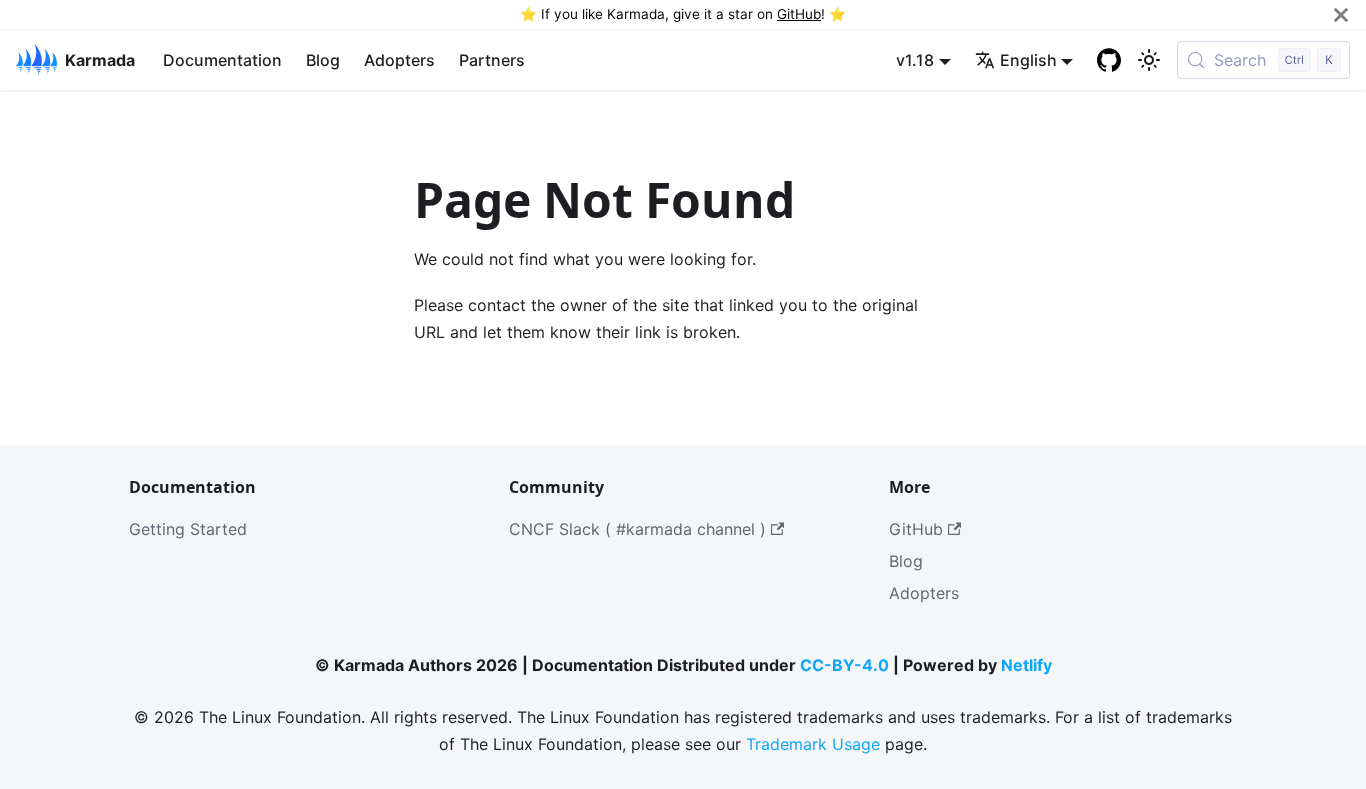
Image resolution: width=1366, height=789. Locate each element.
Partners (492, 60)
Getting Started (188, 529)
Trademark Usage (813, 744)
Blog (323, 60)
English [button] (1028, 60)
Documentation (222, 60)
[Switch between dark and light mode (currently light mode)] (1149, 60)
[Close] (1341, 14)
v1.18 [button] (915, 60)
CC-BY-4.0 (844, 665)
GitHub (799, 14)
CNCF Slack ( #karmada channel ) (637, 529)
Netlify (1026, 665)
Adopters (399, 60)
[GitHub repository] (1109, 60)
